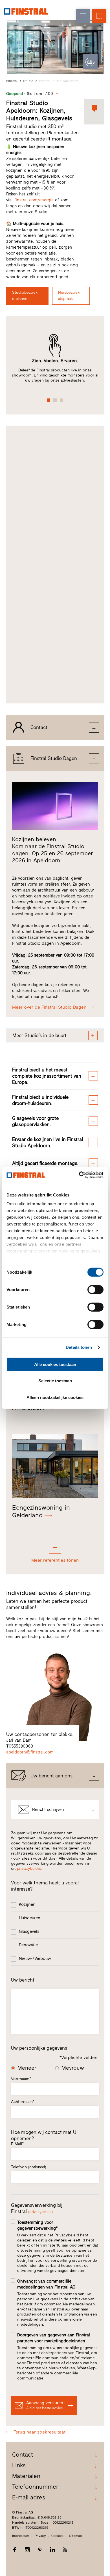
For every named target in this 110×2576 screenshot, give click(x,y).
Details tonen (79, 1347)
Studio (28, 81)
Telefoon (29, 2167)
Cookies (57, 2536)
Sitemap (75, 2536)
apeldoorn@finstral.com (30, 1752)
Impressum (21, 2536)
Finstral (12, 81)
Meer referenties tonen (55, 1560)
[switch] (95, 1289)
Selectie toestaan (55, 1381)
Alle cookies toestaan (55, 1364)
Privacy (40, 2536)
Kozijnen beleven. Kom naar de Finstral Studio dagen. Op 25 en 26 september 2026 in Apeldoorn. (52, 850)
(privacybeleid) (40, 2212)
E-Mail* (17, 2144)
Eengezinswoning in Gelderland (41, 1511)
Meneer (27, 2068)
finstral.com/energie (34, 200)
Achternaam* (23, 2102)
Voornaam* (21, 2079)
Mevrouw (73, 2068)
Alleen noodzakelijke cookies (55, 1397)
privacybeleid (29, 1869)
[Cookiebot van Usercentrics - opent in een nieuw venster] (79, 1175)
